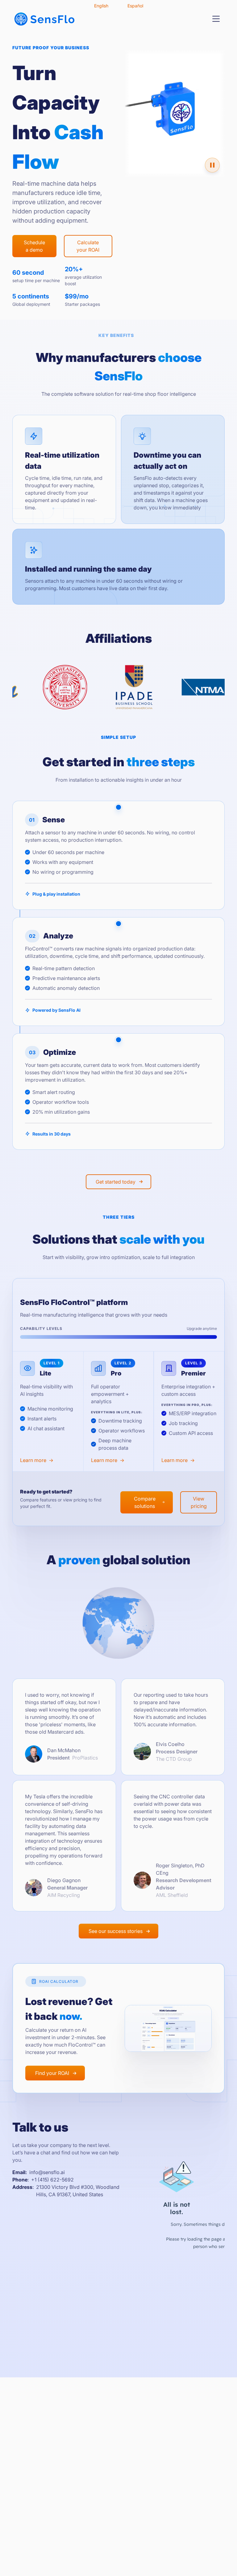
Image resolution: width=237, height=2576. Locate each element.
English (101, 6)
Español (135, 6)
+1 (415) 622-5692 (52, 2180)
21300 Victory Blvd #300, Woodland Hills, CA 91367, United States (78, 2191)
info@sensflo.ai (47, 2172)
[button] (216, 19)
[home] (44, 19)
